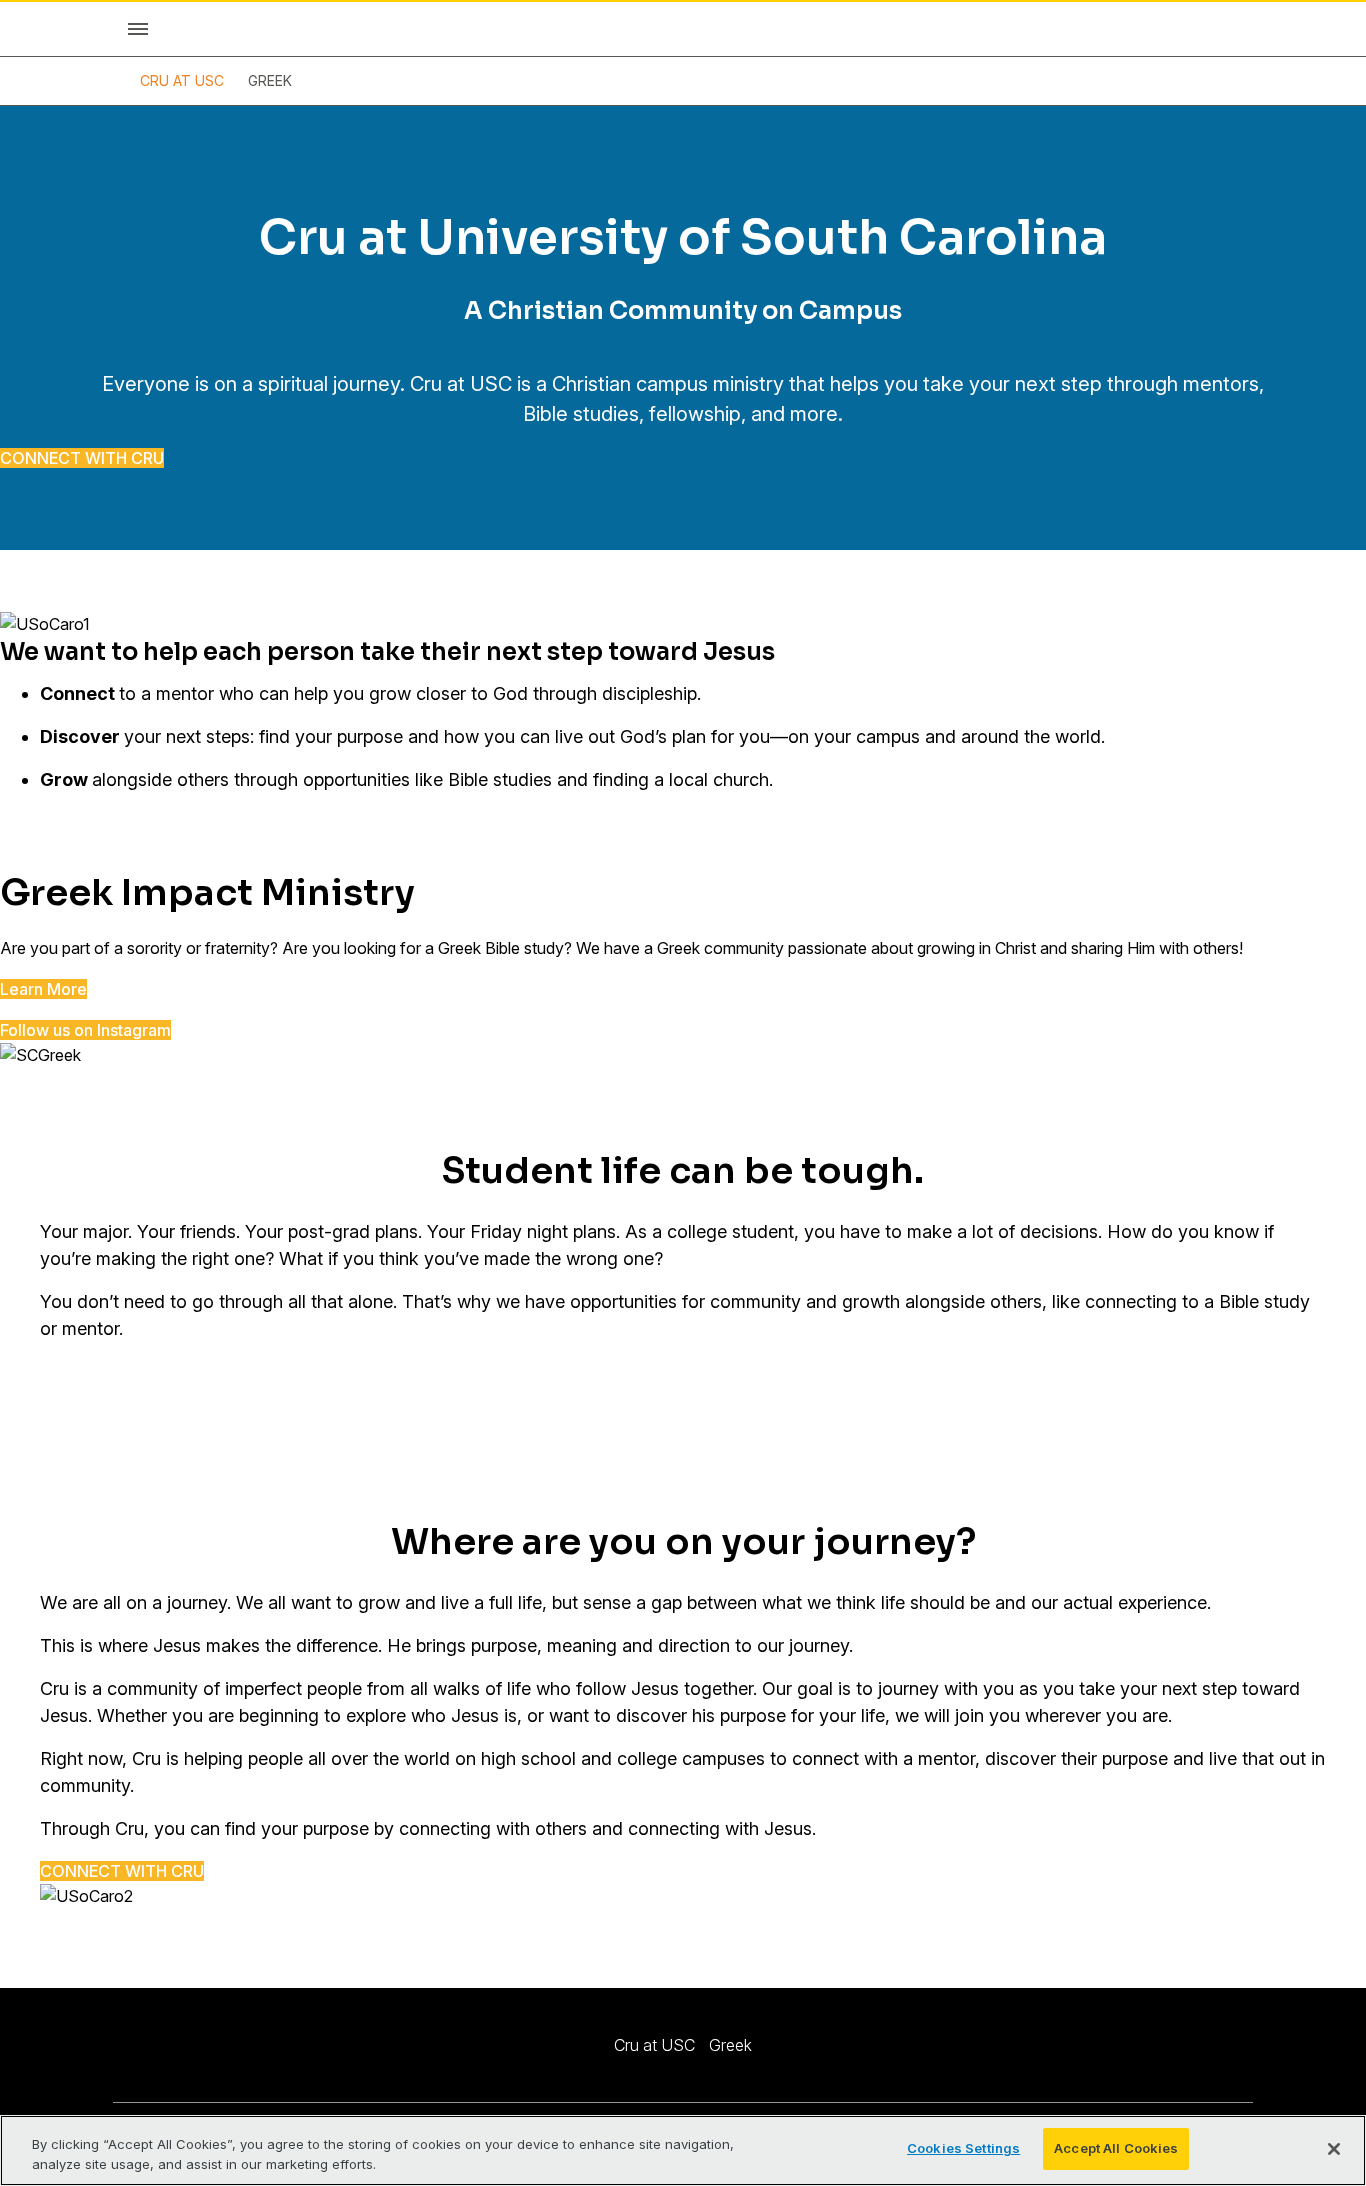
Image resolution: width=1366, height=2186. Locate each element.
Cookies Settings (963, 2148)
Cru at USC (182, 80)
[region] (683, 2150)
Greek (270, 80)
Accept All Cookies (1116, 2148)
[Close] (1334, 2149)
